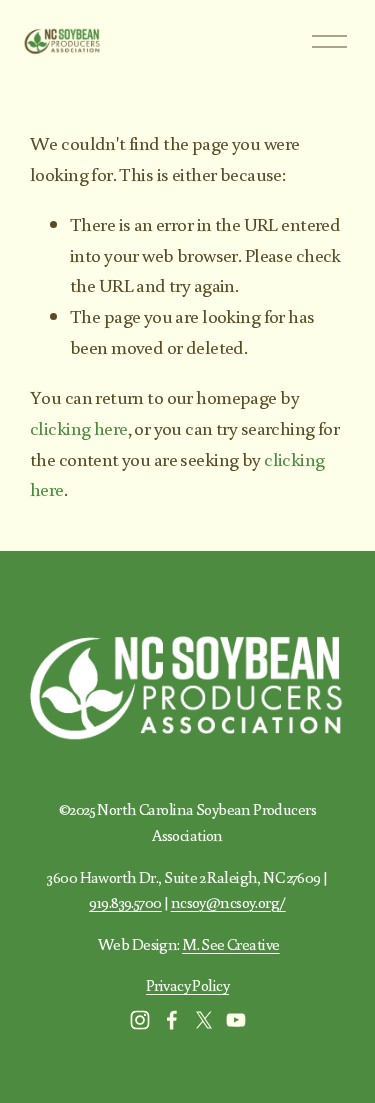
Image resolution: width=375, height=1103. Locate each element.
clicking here (79, 427)
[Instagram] (140, 1020)
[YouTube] (236, 1020)
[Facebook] (172, 1020)
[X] (204, 1020)
